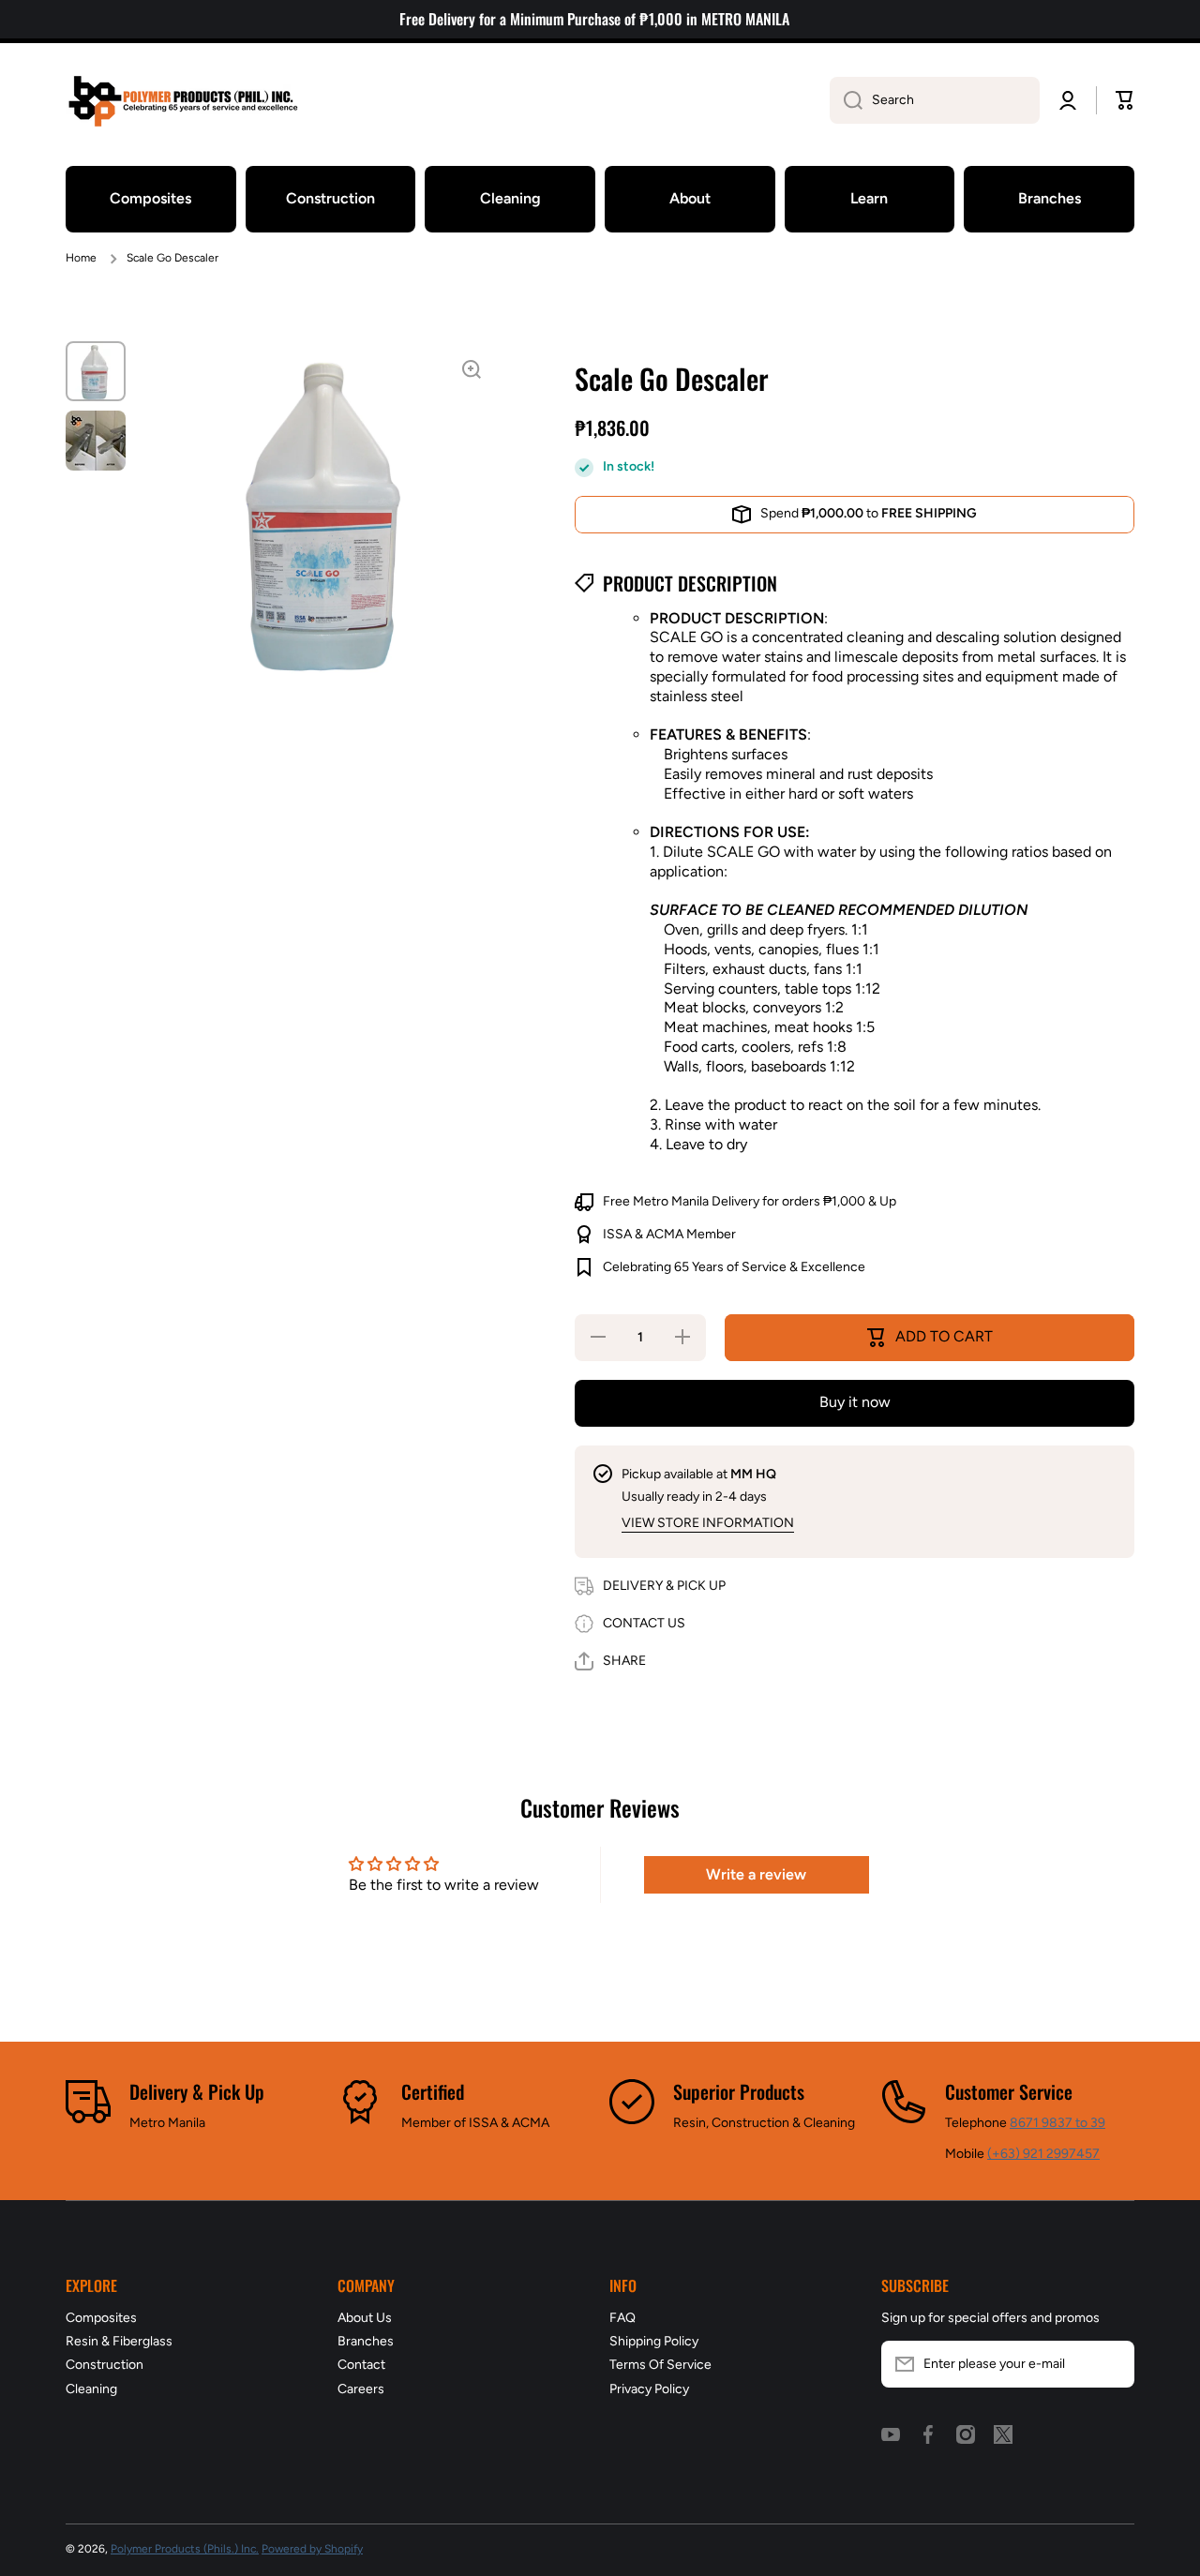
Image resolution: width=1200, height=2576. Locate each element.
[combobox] (935, 100)
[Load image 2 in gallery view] (96, 441)
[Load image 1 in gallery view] (96, 371)
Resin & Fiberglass (119, 2341)
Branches (366, 2341)
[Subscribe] (1111, 2364)
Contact (361, 2365)
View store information (708, 1523)
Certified (433, 2091)
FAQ (622, 2318)
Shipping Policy (654, 2341)
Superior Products (739, 2091)
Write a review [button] (756, 1874)
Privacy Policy (649, 2389)
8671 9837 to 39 (1057, 2123)
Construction (105, 2365)
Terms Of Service (660, 2365)
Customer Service (1009, 2091)
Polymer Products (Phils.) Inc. (185, 2549)
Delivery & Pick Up (197, 2091)
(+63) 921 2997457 (1043, 2154)
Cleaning (91, 2389)
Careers (361, 2389)
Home (81, 258)
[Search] (846, 100)
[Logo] (183, 101)
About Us (365, 2318)
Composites (101, 2318)
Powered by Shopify (312, 2549)
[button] (1125, 100)
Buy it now (855, 1402)
